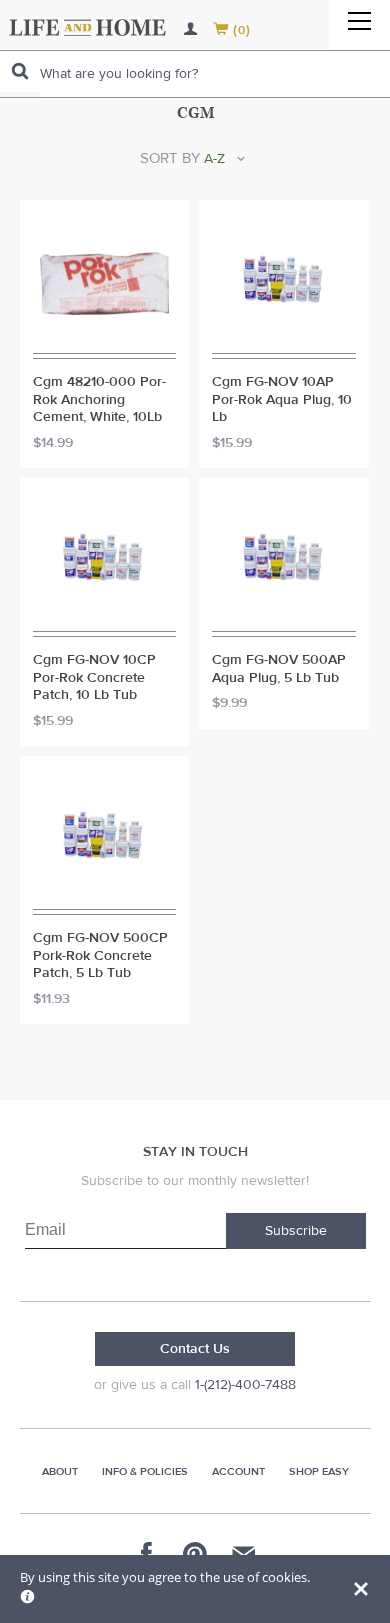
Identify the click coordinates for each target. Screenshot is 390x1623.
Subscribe (296, 1231)
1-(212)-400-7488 (245, 1385)
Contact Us (195, 1349)
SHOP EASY (319, 1471)
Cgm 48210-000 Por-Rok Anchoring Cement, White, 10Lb (99, 400)
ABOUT (60, 1471)
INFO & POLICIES (145, 1471)
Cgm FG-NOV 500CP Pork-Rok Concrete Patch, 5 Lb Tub (100, 956)
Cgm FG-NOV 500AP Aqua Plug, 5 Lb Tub (279, 669)
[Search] (20, 71)
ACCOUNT (238, 1471)
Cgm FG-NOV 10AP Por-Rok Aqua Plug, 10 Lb (282, 400)
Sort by (170, 158)
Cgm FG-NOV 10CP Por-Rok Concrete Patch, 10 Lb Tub (94, 678)
